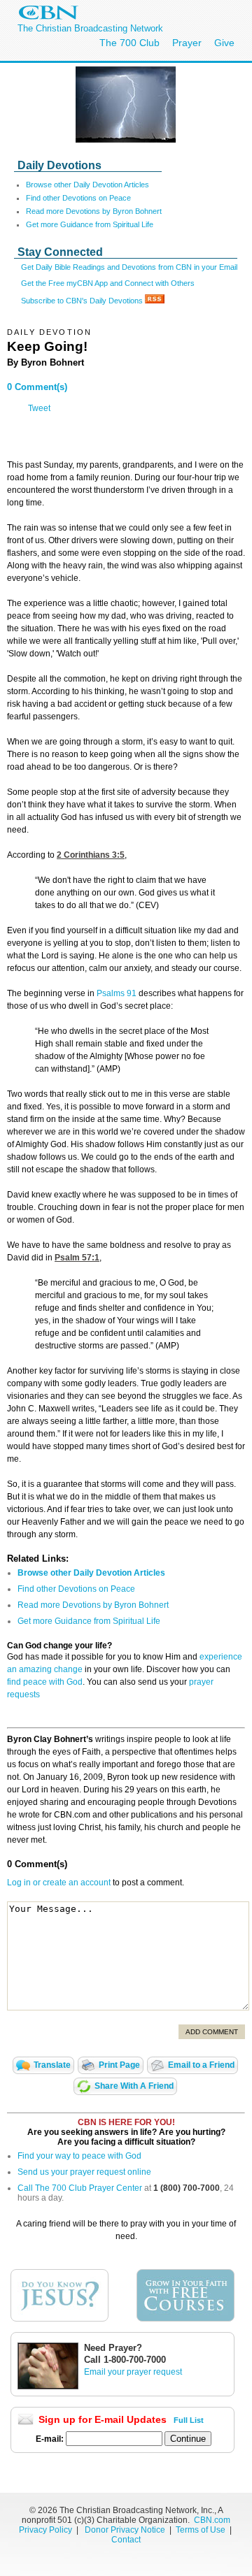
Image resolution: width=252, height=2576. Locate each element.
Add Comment (212, 2032)
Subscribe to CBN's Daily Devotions (83, 301)
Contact (126, 2540)
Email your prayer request (133, 2372)
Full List (189, 2420)
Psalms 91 (117, 993)
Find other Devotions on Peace (78, 198)
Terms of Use (202, 2530)
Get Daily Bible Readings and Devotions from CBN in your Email (129, 267)
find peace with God (45, 1682)
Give (224, 43)
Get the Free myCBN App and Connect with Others (108, 283)
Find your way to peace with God (79, 2156)
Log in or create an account (59, 1883)
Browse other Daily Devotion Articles (87, 185)
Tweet (39, 408)
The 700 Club (129, 43)
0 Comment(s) (37, 387)
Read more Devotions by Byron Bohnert (94, 211)
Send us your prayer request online (84, 2172)
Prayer (187, 43)
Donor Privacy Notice (125, 2530)
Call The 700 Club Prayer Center (80, 2188)
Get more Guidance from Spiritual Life (90, 224)
